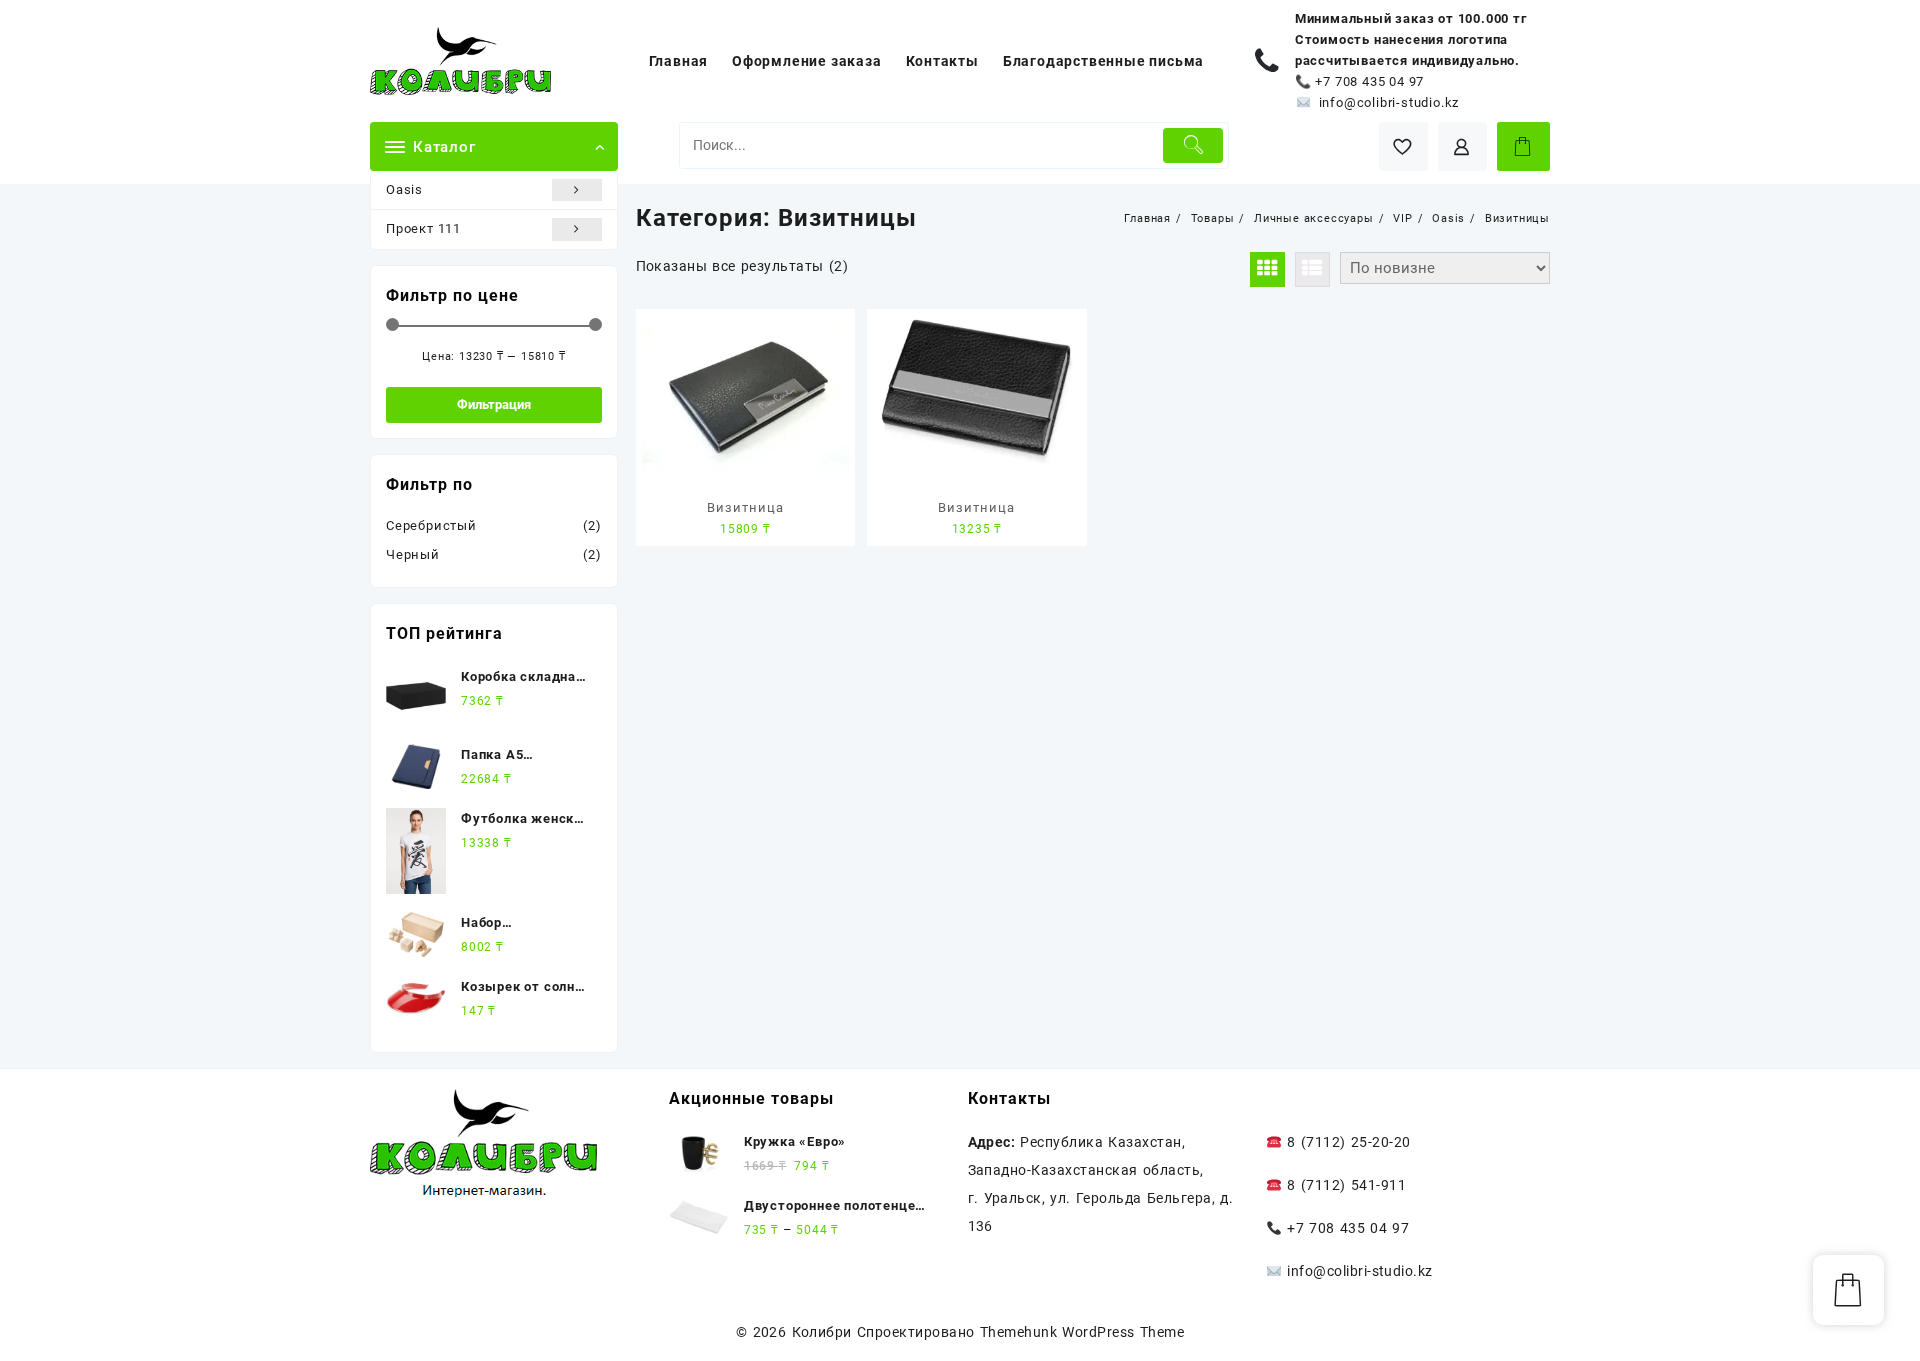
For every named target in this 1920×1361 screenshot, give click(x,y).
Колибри (822, 1332)
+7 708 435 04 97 (1369, 81)
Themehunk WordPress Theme (1082, 1332)
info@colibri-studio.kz (1389, 102)
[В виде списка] (1312, 269)
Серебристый (431, 525)
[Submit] (1193, 145)
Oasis (404, 189)
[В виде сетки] (1267, 269)
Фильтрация (494, 404)
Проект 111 (423, 228)
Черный (413, 554)
